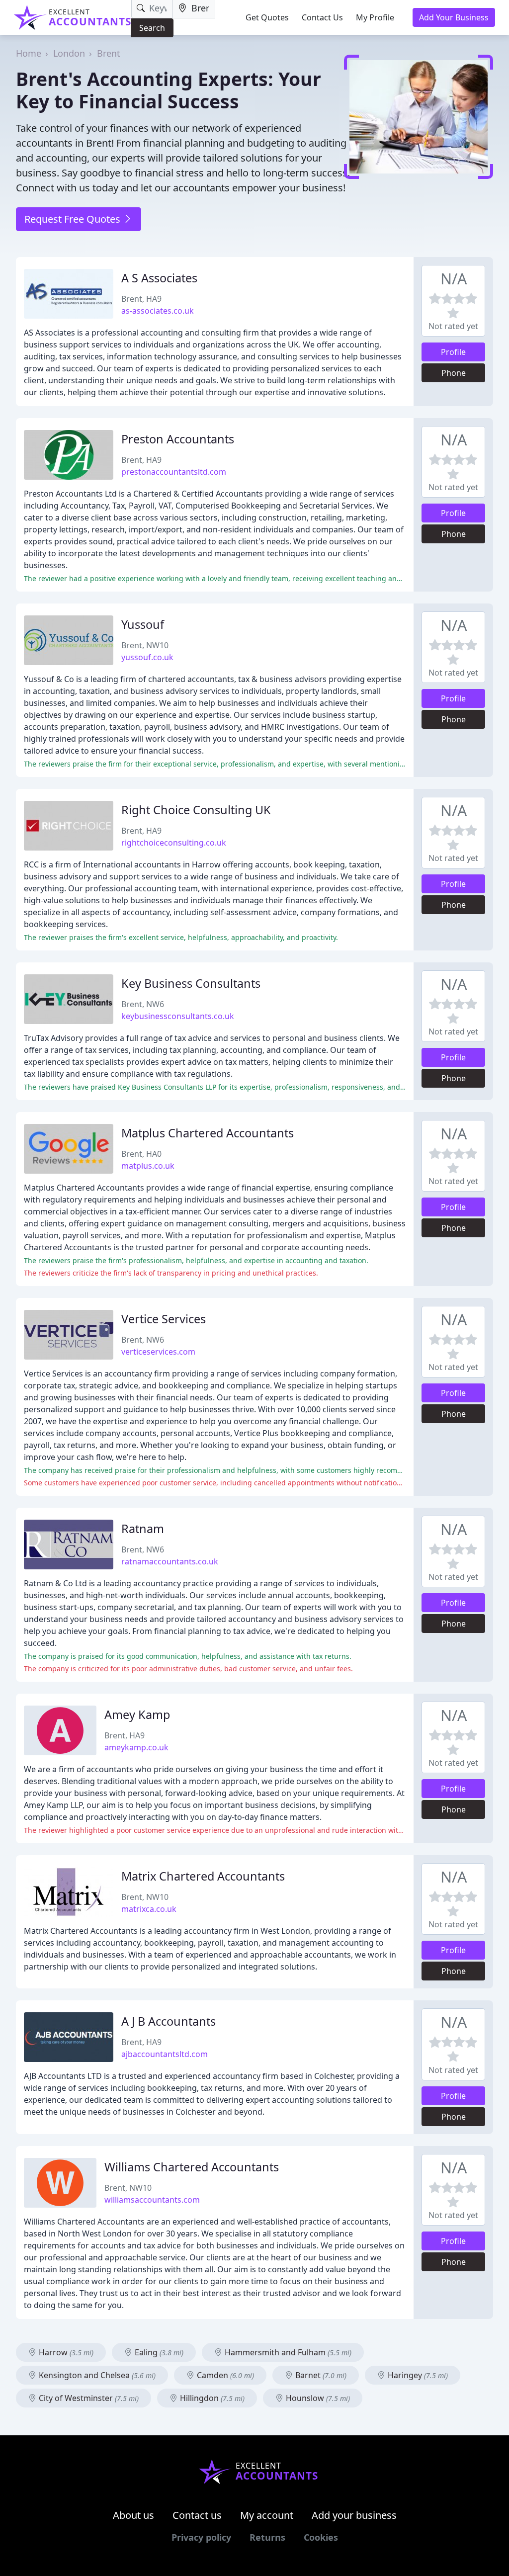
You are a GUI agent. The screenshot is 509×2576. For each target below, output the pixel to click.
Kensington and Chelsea (96, 2375)
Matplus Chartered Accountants (208, 1133)
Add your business (354, 2515)
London (69, 53)
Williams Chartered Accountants (192, 2167)
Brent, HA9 (141, 299)
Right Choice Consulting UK (196, 810)
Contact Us (322, 17)
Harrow (65, 2352)
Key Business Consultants (191, 983)
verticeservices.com (158, 1352)
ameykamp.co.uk (136, 1747)
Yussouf (143, 624)
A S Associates (159, 278)
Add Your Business (454, 17)
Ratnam (143, 1529)
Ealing (158, 2352)
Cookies (321, 2537)
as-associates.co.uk (158, 311)
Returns (267, 2537)
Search (152, 28)
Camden (224, 2375)
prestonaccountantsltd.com (174, 472)
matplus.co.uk (148, 1166)
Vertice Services (164, 1319)
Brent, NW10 (145, 645)
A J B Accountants (169, 2021)
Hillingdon (211, 2398)
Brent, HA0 (141, 1154)
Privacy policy (201, 2537)
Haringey (417, 2375)
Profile (453, 352)
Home (29, 53)
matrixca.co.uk (149, 1909)
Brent (109, 53)
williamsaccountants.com (152, 2200)
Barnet (320, 2375)
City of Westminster (88, 2398)
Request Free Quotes (74, 219)
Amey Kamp (137, 1715)
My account (267, 2515)
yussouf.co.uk (147, 657)
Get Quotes (267, 17)
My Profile (375, 17)
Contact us (197, 2515)
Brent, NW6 (143, 1004)
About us (133, 2515)
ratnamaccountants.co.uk (170, 1561)
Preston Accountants (178, 439)
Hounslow (317, 2398)
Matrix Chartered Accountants (203, 1876)
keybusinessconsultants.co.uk (178, 1016)
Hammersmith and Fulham (287, 2352)
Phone (454, 373)
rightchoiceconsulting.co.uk (174, 843)
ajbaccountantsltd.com (165, 2054)
